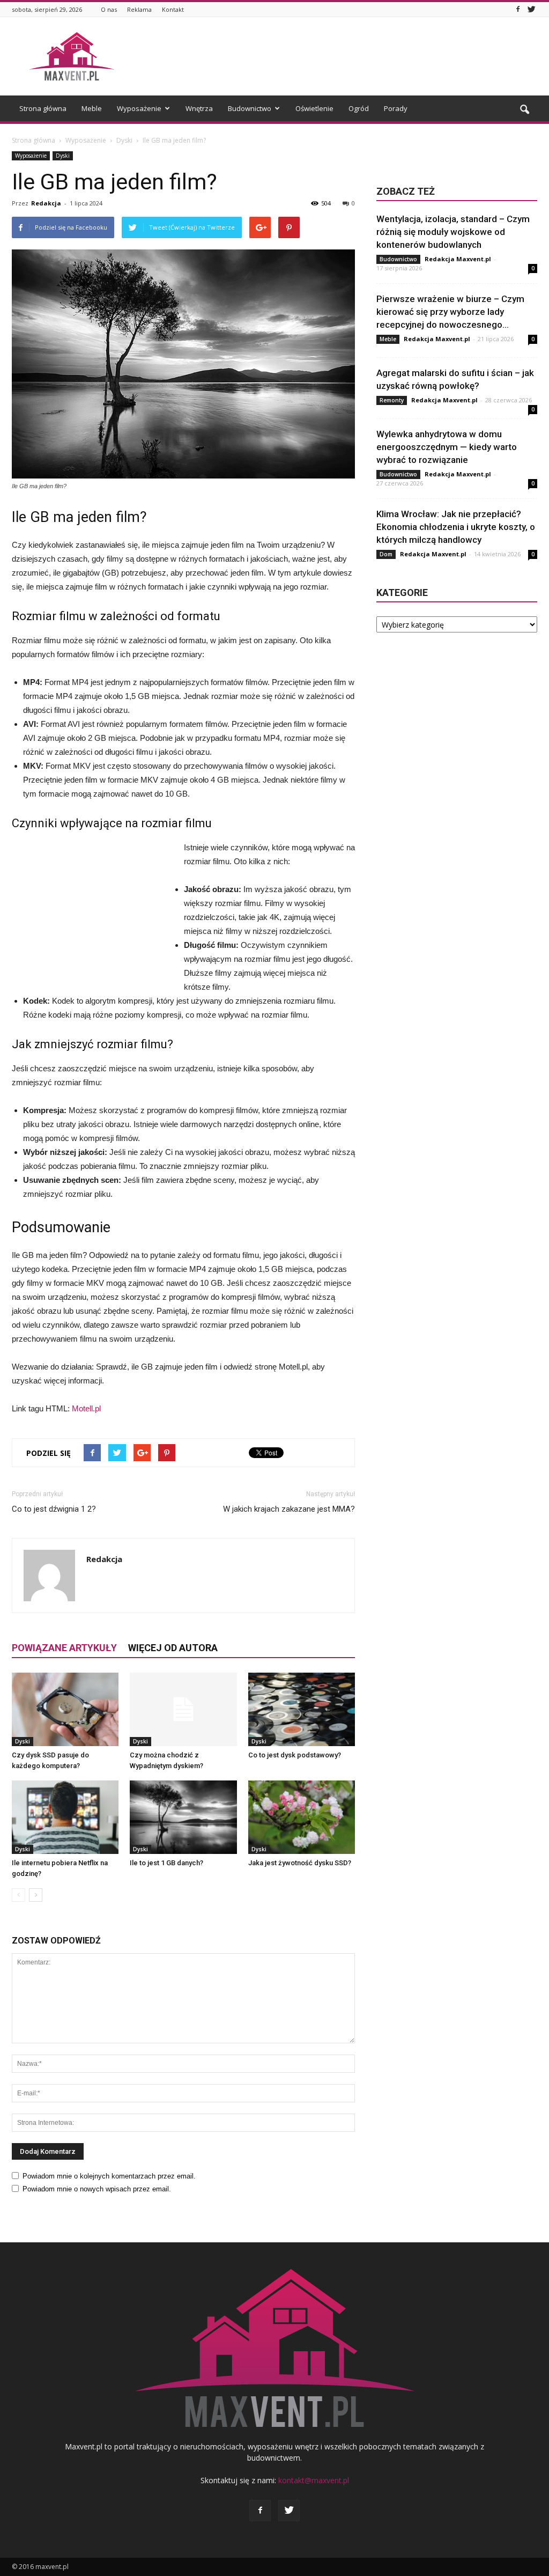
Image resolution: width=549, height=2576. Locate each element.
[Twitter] (531, 9)
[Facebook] (518, 9)
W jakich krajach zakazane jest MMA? (289, 1509)
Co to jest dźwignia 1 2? (54, 1509)
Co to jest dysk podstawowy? (295, 1755)
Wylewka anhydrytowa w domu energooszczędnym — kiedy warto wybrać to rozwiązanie (447, 447)
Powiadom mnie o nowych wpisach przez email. (97, 2189)
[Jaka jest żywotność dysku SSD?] (302, 1817)
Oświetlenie (314, 108)
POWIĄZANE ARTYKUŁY (64, 1648)
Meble (92, 108)
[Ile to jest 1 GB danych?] (183, 1817)
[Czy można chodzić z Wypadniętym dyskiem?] (183, 1709)
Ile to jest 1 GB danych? (166, 1863)
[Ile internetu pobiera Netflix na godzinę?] (65, 1817)
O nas (109, 9)
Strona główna (43, 108)
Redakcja (46, 203)
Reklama (139, 9)
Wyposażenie (139, 108)
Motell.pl (86, 1408)
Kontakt (173, 9)
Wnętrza (199, 108)
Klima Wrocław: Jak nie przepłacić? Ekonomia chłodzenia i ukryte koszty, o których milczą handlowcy (456, 527)
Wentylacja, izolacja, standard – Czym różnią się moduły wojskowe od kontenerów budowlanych (453, 232)
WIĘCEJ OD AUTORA (173, 1648)
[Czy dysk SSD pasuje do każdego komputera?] (65, 1709)
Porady (396, 108)
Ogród (359, 108)
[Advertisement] (342, 56)
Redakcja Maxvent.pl (458, 259)
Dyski (63, 156)
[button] (524, 110)
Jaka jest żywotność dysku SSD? (300, 1863)
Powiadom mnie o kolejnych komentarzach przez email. (109, 2176)
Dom (386, 554)
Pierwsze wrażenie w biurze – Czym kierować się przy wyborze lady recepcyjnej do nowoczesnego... (450, 312)
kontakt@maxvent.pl (314, 2480)
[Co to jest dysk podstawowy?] (302, 1709)
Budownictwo (250, 108)
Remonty (392, 400)
